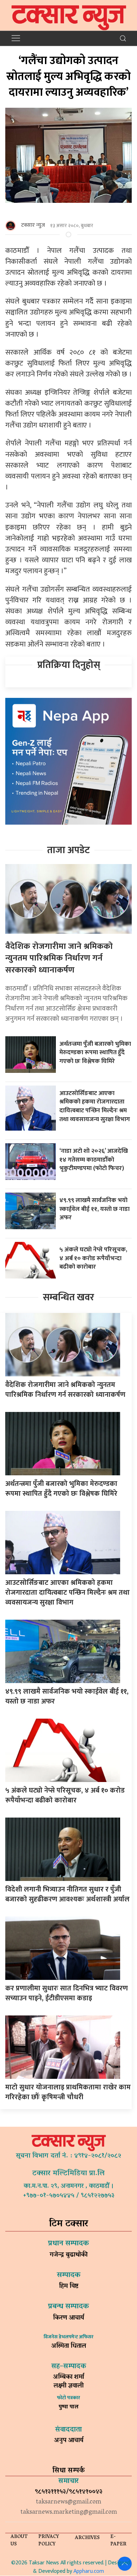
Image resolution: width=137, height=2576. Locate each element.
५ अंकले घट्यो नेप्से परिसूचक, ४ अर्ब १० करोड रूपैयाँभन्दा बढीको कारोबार (93, 1258)
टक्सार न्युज (33, 225)
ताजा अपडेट (68, 850)
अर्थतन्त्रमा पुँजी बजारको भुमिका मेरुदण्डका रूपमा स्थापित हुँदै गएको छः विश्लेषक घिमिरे (95, 1052)
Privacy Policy (49, 2541)
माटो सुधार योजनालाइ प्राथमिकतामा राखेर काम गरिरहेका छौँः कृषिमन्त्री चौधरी (68, 2092)
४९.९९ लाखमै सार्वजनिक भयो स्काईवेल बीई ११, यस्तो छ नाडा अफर (94, 1209)
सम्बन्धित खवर (68, 1297)
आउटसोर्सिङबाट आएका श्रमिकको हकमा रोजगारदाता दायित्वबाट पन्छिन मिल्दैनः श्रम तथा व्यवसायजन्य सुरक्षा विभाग (95, 1106)
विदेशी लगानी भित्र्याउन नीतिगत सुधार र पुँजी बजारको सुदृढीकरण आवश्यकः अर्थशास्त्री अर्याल (67, 1894)
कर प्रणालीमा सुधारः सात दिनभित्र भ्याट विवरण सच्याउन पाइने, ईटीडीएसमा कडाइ (67, 1993)
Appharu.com (89, 2571)
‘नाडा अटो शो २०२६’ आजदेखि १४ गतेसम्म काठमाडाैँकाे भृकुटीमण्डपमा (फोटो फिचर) (94, 1159)
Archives (87, 2538)
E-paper (118, 2541)
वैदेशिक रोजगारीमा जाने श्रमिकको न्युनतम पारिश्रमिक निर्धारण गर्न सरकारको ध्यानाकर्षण (59, 958)
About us (19, 2541)
